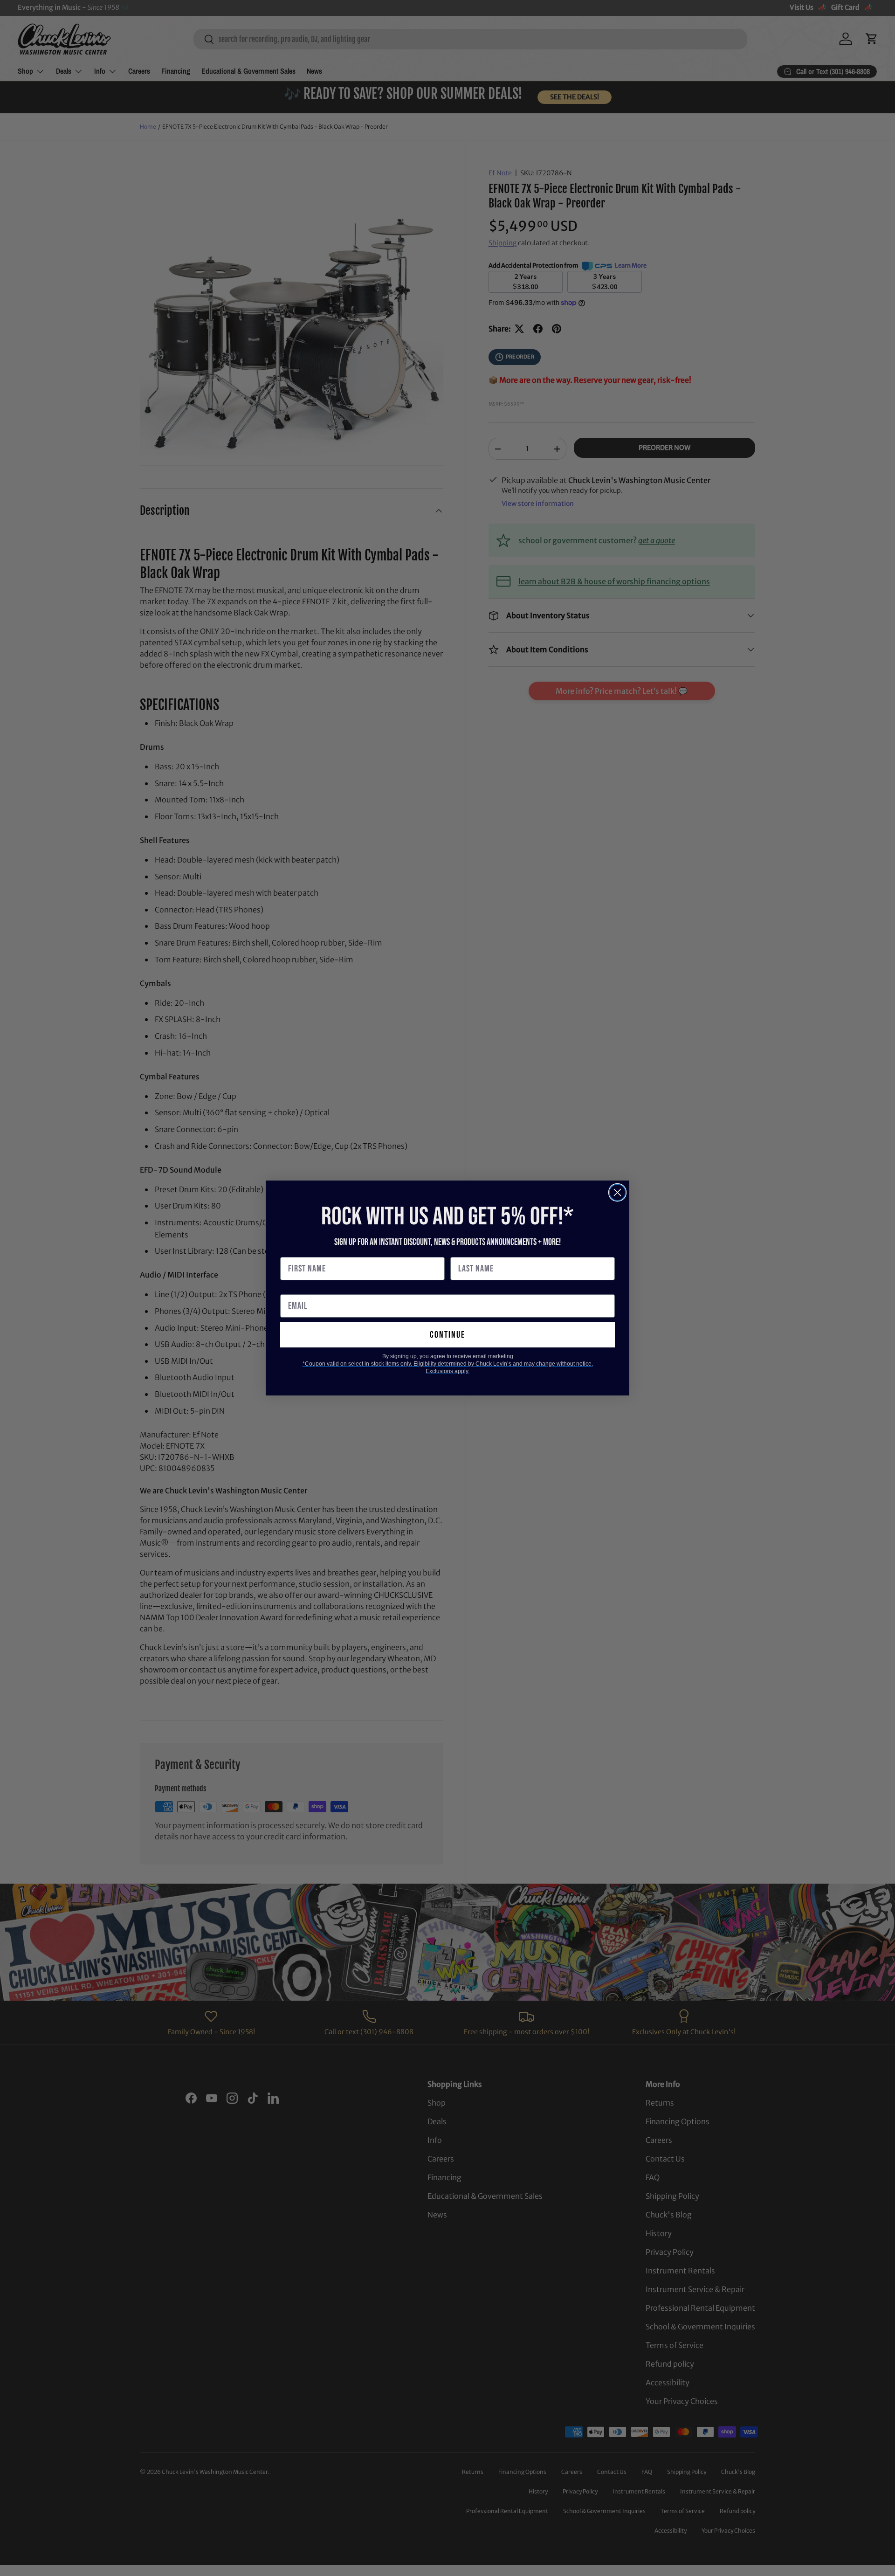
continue (447, 1335)
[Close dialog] (617, 1192)
